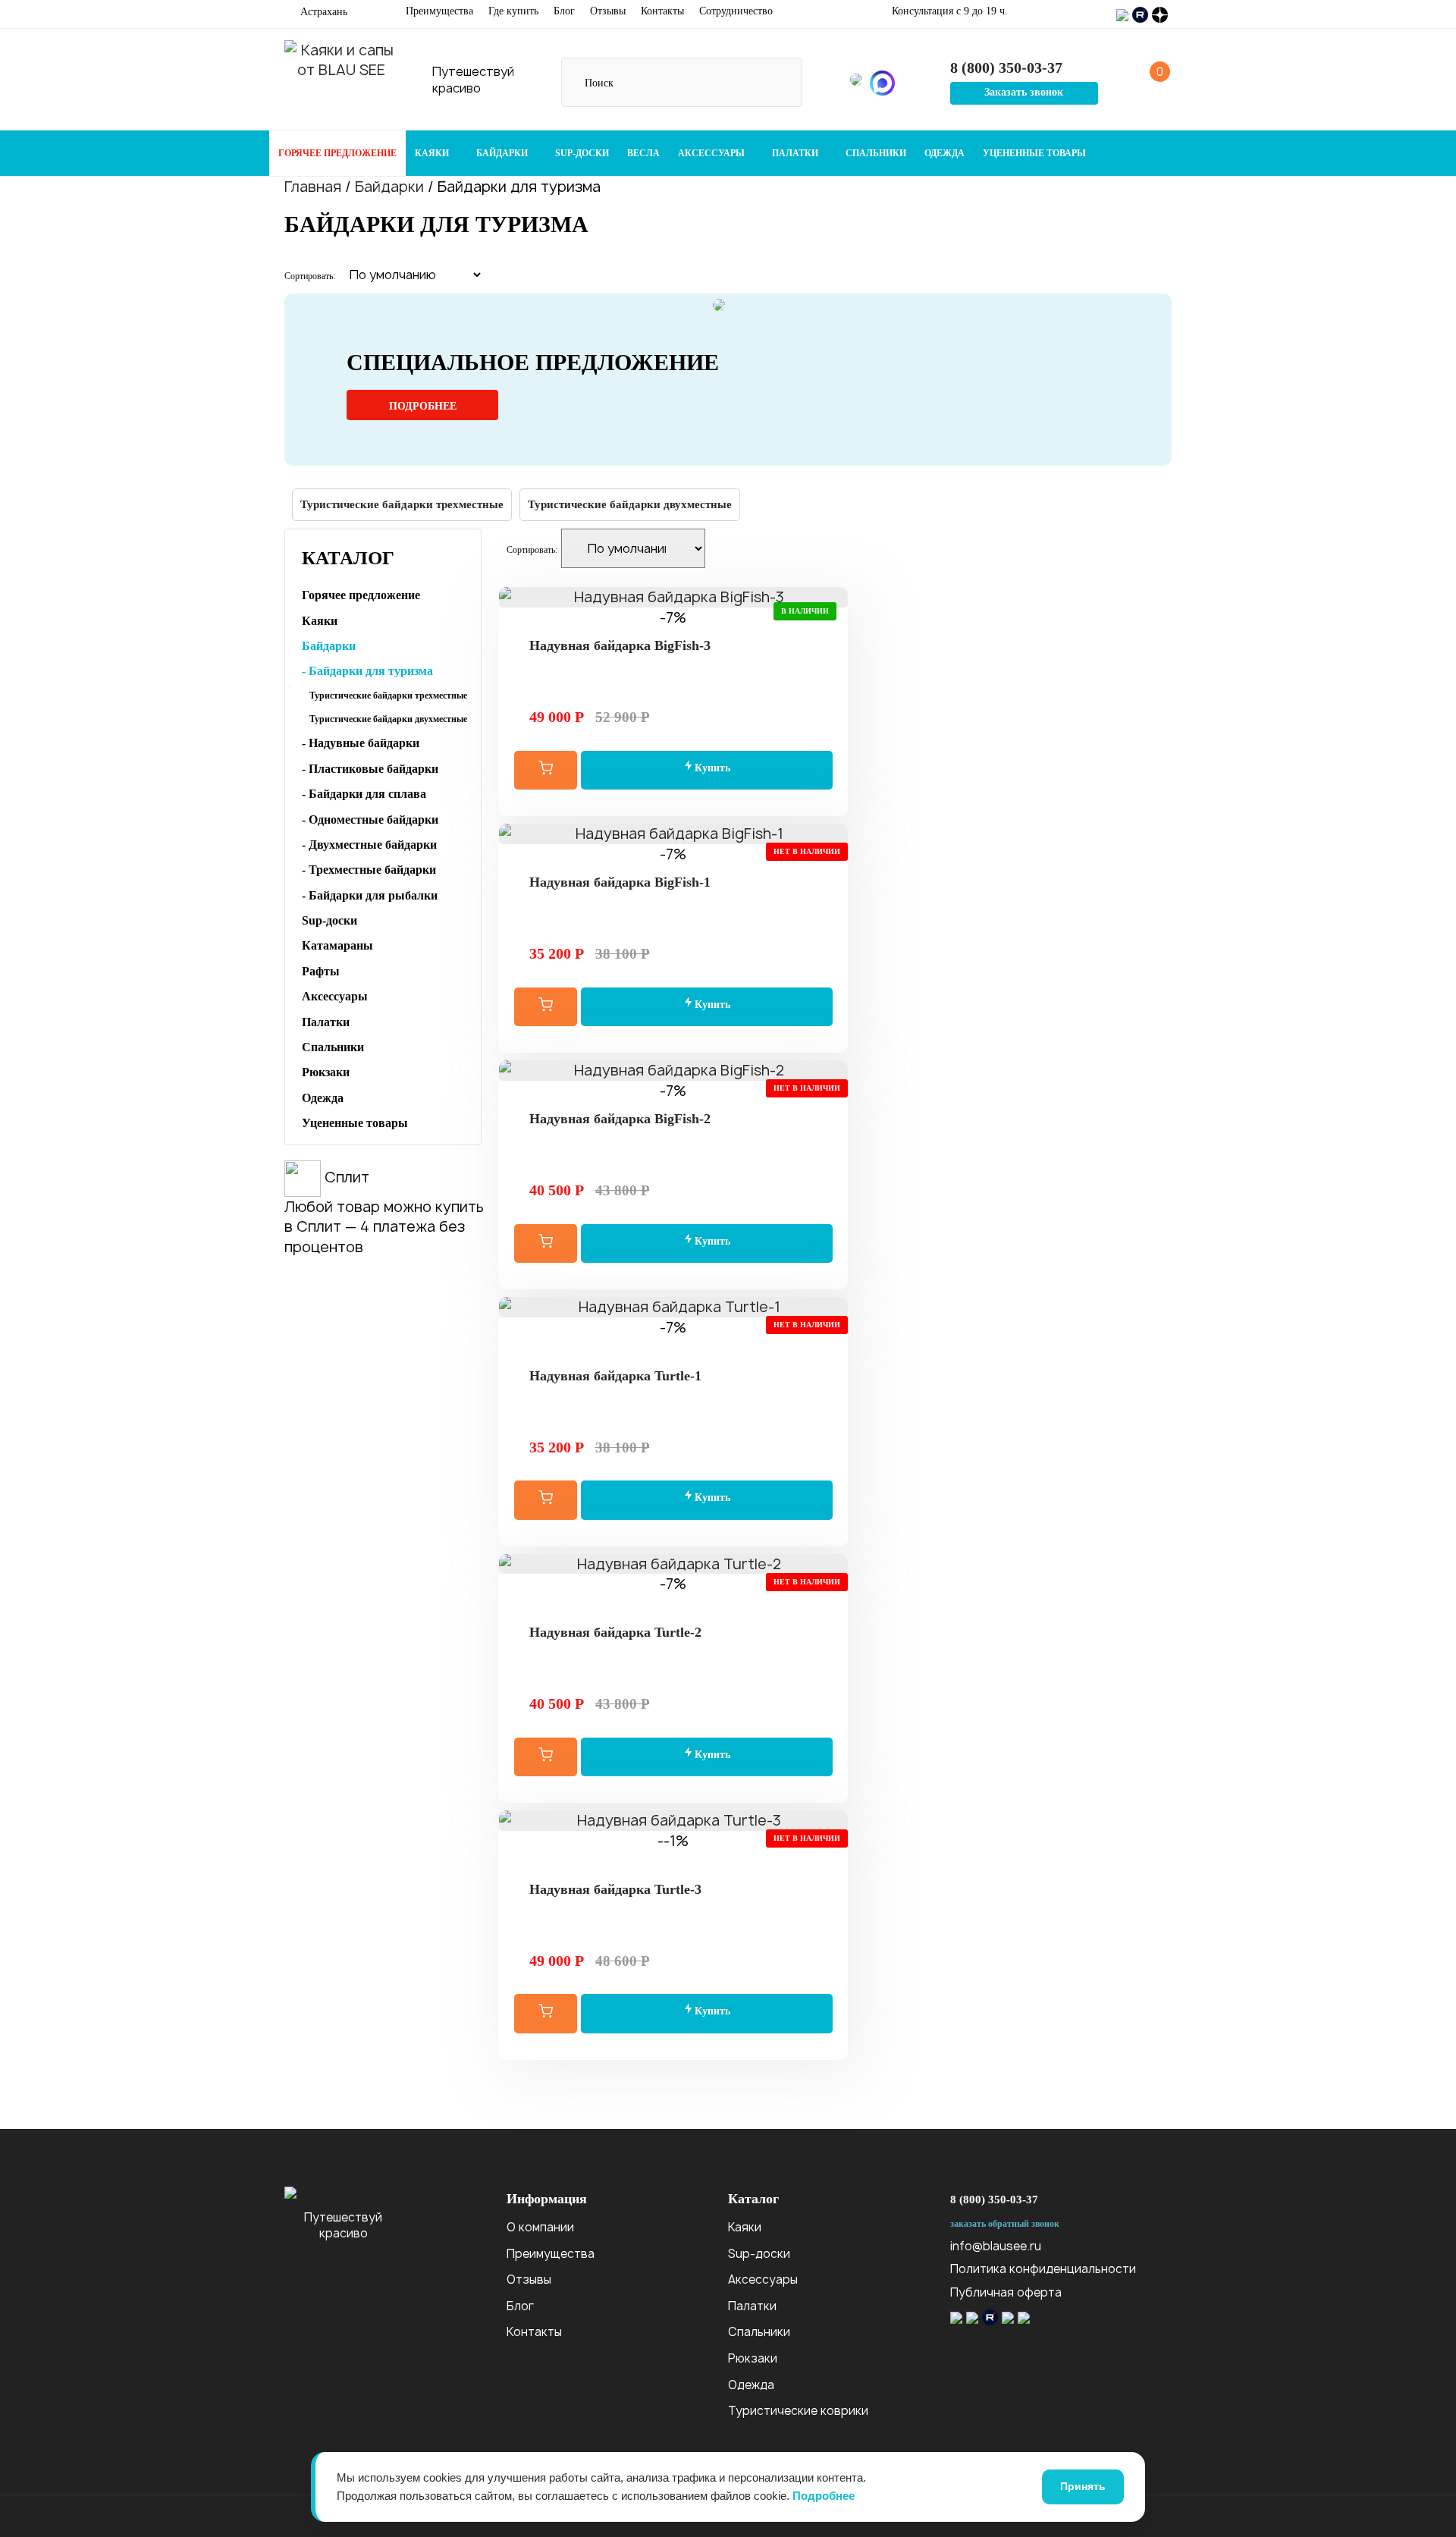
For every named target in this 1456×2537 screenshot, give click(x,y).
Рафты (321, 971)
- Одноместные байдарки (370, 820)
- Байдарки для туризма (367, 671)
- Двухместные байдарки (369, 845)
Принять (1083, 2486)
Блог (564, 11)
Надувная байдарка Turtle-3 (615, 1889)
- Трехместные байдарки (369, 870)
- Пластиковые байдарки (370, 769)
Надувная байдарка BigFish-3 (620, 645)
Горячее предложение (337, 153)
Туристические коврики (798, 2411)
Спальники (876, 153)
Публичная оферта (1006, 2292)
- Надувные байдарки (361, 743)
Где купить (513, 11)
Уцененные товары (1034, 153)
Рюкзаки (326, 1072)
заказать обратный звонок (1005, 2224)
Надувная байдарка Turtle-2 (615, 1632)
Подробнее (423, 406)
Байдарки (503, 153)
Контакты (662, 11)
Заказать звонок (1024, 92)
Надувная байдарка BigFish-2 (620, 1119)
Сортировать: (310, 276)
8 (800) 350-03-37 (994, 2199)
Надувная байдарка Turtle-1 (615, 1376)
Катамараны (337, 945)
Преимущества (439, 11)
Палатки (796, 153)
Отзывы (608, 11)
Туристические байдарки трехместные (402, 504)
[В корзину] (546, 770)
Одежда (945, 153)
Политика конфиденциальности (1043, 2269)
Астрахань (322, 12)
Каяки (433, 153)
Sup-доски (582, 153)
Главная (313, 187)
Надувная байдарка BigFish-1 (620, 882)
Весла (643, 153)
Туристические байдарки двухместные (630, 504)
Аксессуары (712, 153)
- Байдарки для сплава (364, 794)
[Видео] (673, 1347)
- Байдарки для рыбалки (370, 895)
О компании (540, 2227)
